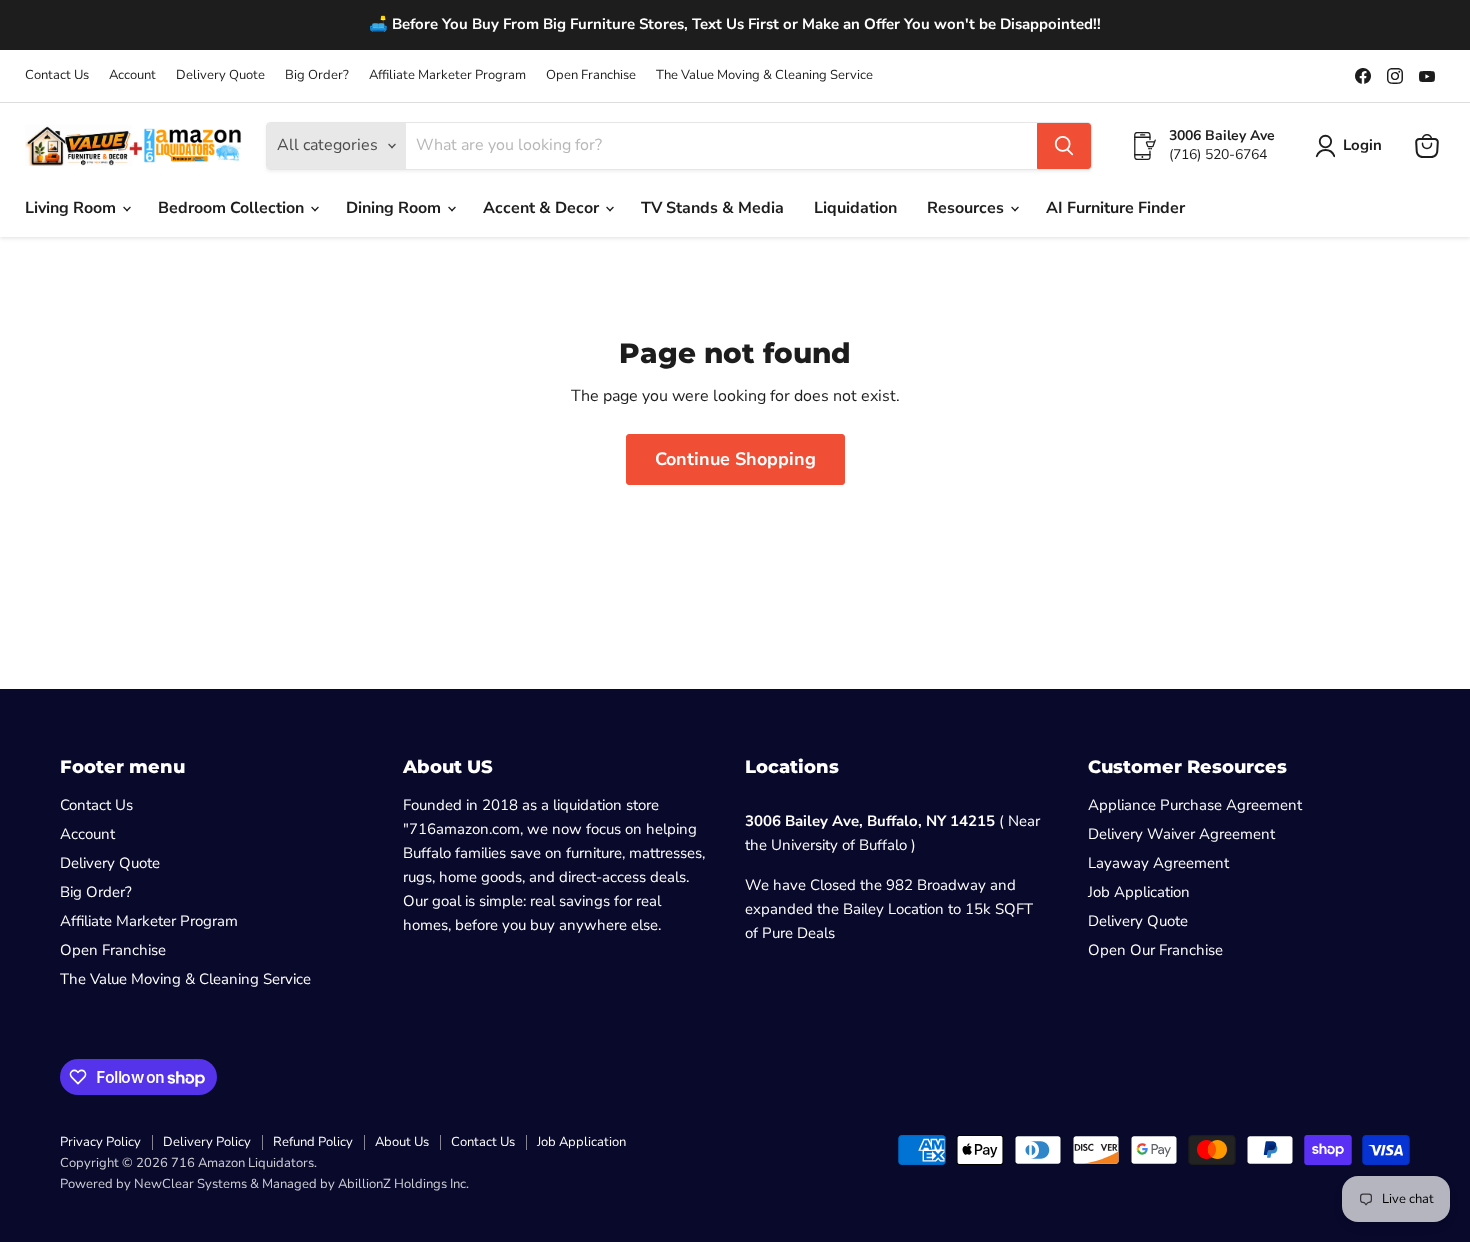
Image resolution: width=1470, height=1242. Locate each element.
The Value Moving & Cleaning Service (764, 75)
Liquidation (855, 208)
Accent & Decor (543, 208)
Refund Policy (313, 1142)
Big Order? (317, 75)
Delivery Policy (207, 1142)
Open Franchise (591, 75)
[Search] (1064, 146)
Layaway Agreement (1158, 863)
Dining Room (395, 208)
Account (132, 75)
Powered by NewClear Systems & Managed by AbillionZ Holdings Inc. (264, 1184)
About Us (402, 1142)
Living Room (72, 208)
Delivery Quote (220, 75)
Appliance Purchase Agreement (1195, 805)
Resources (967, 208)
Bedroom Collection (233, 208)
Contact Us (57, 75)
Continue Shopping (735, 459)
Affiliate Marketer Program (447, 75)
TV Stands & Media (712, 208)
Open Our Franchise (1155, 950)
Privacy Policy (100, 1142)
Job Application (1139, 892)
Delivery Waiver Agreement (1181, 834)
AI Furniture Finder (1115, 208)
